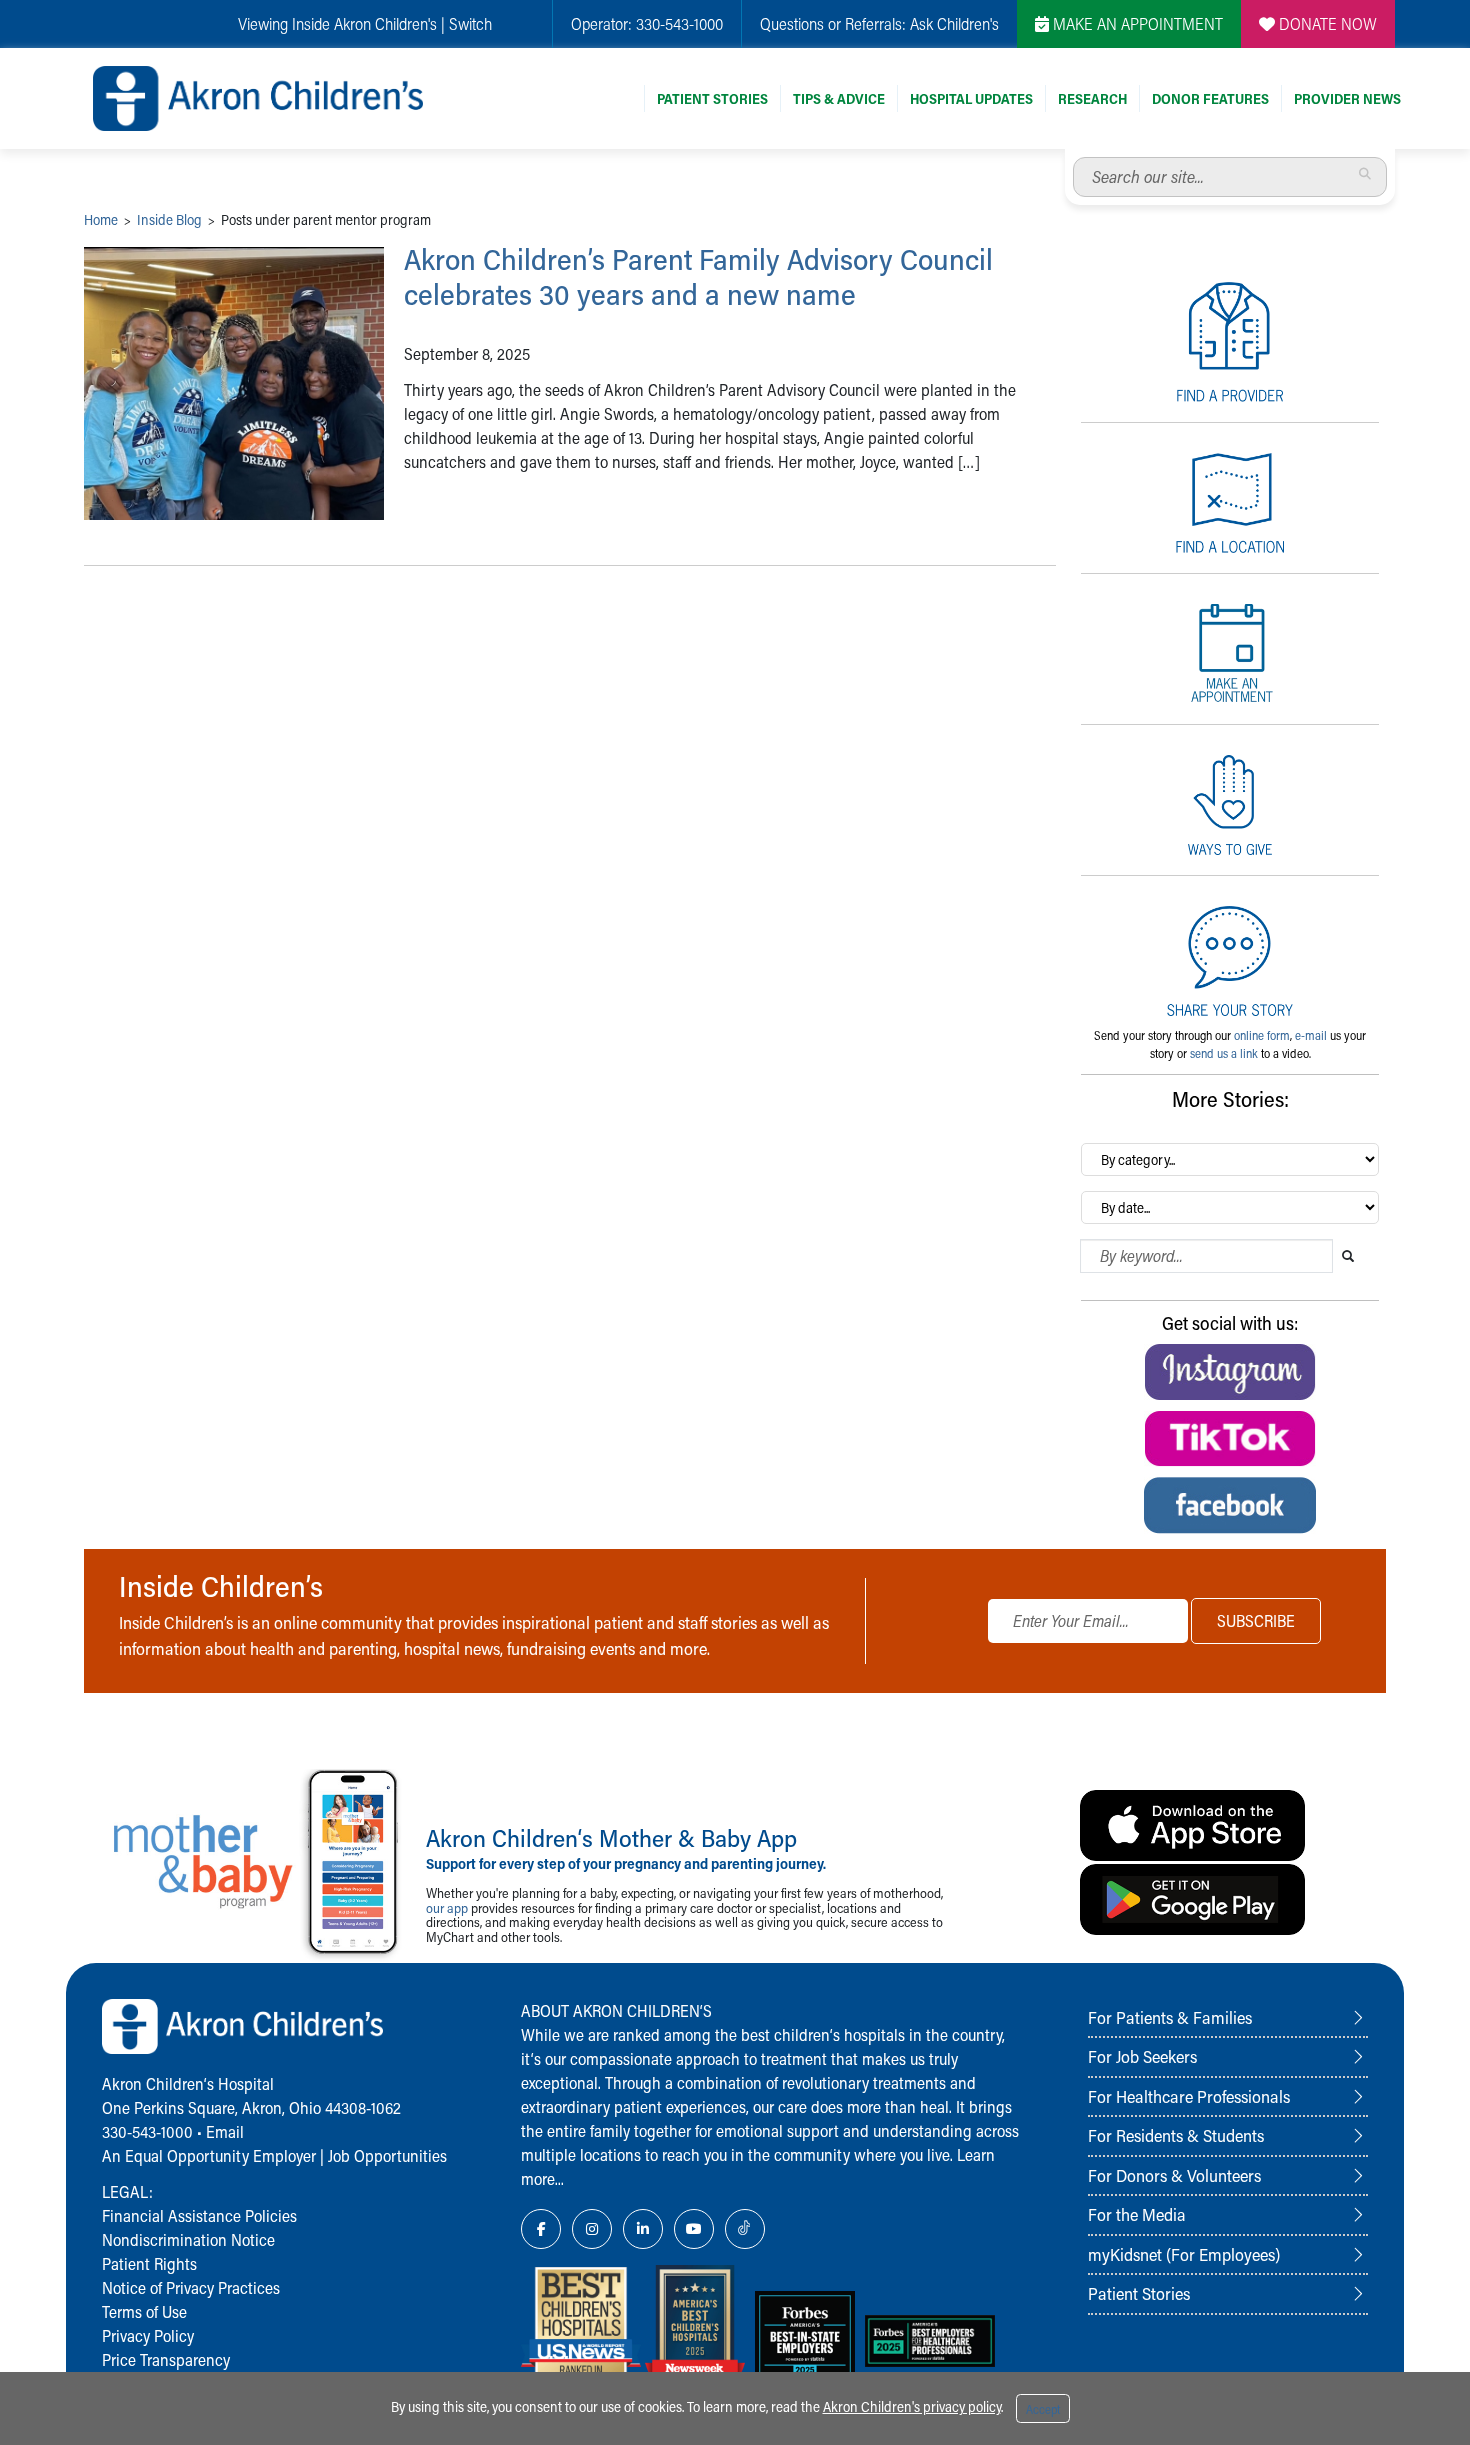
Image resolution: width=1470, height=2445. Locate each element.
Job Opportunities (387, 2155)
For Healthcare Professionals (1189, 2096)
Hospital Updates (971, 98)
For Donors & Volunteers (1174, 2175)
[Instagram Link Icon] (592, 2229)
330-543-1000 (679, 23)
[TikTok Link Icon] (745, 2229)
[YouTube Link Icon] (694, 2229)
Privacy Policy (148, 2335)
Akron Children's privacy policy (912, 2406)
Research (1092, 98)
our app (447, 1907)
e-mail (1311, 1035)
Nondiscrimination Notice (188, 2239)
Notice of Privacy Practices (191, 2287)
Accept (1043, 2409)
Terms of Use (144, 2311)
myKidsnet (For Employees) (1184, 2254)
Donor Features (1210, 98)
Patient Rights (149, 2263)
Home (101, 219)
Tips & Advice (839, 98)
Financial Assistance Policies (199, 2215)
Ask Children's (954, 23)
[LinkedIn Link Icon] (643, 2229)
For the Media (1137, 2214)
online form (1262, 1035)
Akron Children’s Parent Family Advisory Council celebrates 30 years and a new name (698, 276)
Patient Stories (712, 98)
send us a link (1224, 1053)
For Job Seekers (1142, 2056)
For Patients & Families (1170, 2017)
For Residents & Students (1176, 2135)
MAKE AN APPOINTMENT (1136, 23)
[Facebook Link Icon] (541, 2229)
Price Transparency (166, 2359)
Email (225, 2131)
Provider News (1347, 98)
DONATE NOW (1326, 23)
